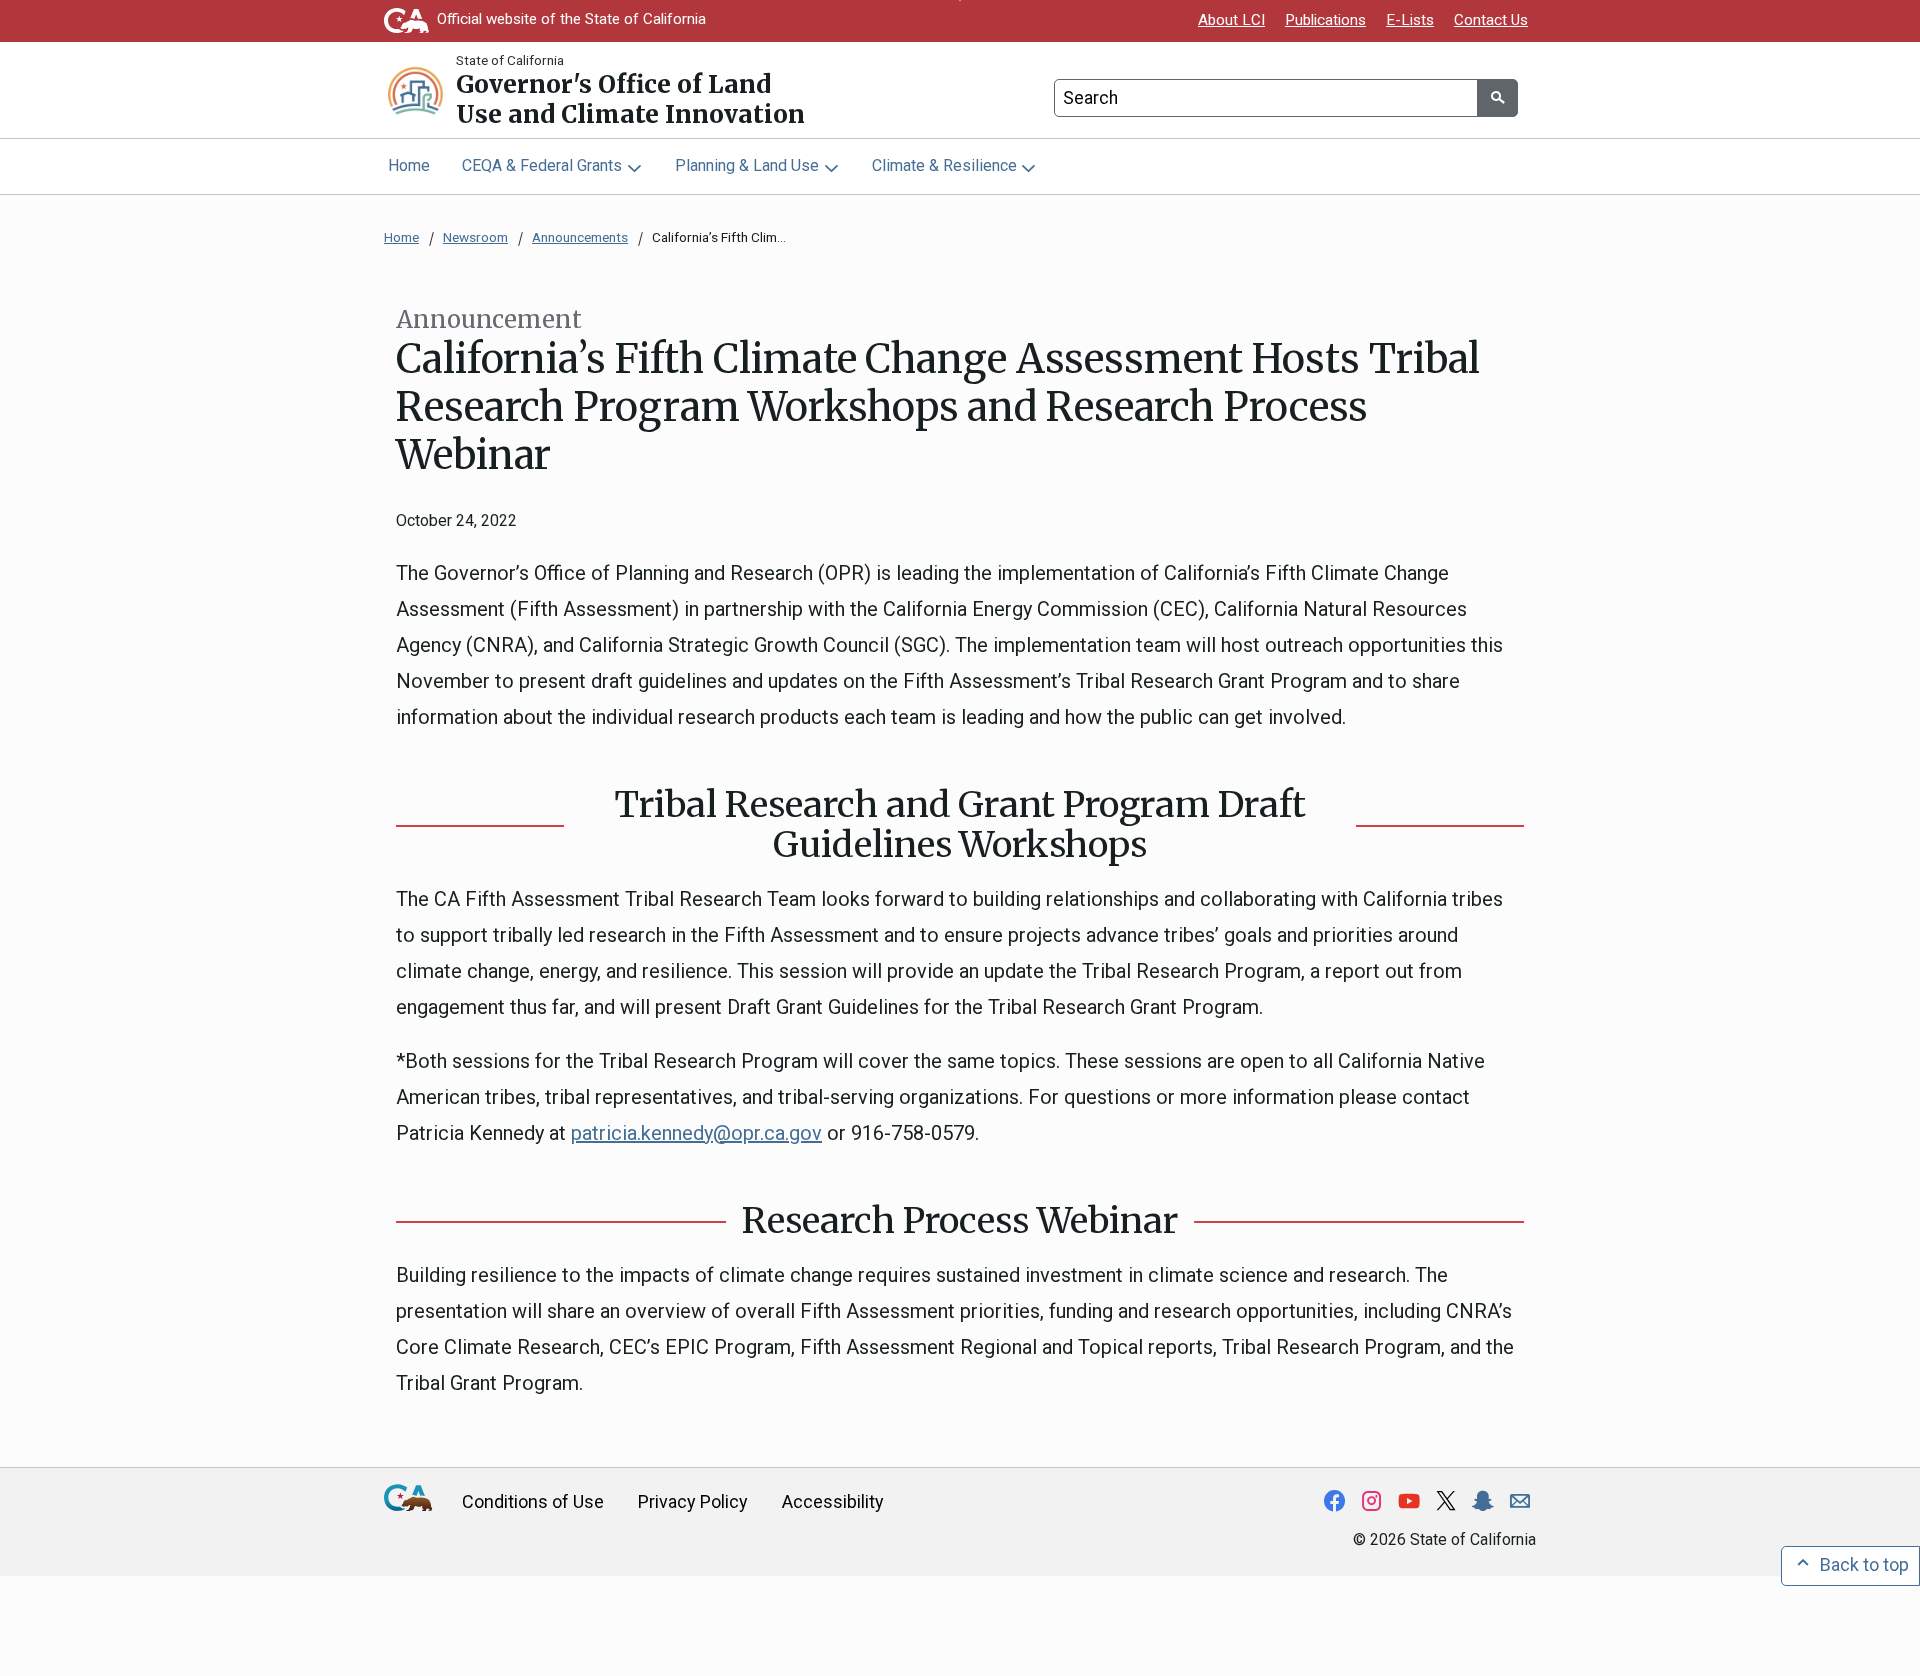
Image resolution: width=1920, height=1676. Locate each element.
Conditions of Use (533, 1501)
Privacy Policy (693, 1501)
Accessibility (833, 1501)
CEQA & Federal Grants (542, 165)
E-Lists (1410, 20)
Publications (1325, 20)
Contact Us (1491, 20)
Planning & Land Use (747, 165)
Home (409, 165)
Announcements (580, 237)
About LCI (1231, 20)
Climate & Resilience (944, 165)
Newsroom (475, 237)
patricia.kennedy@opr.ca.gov (696, 1133)
